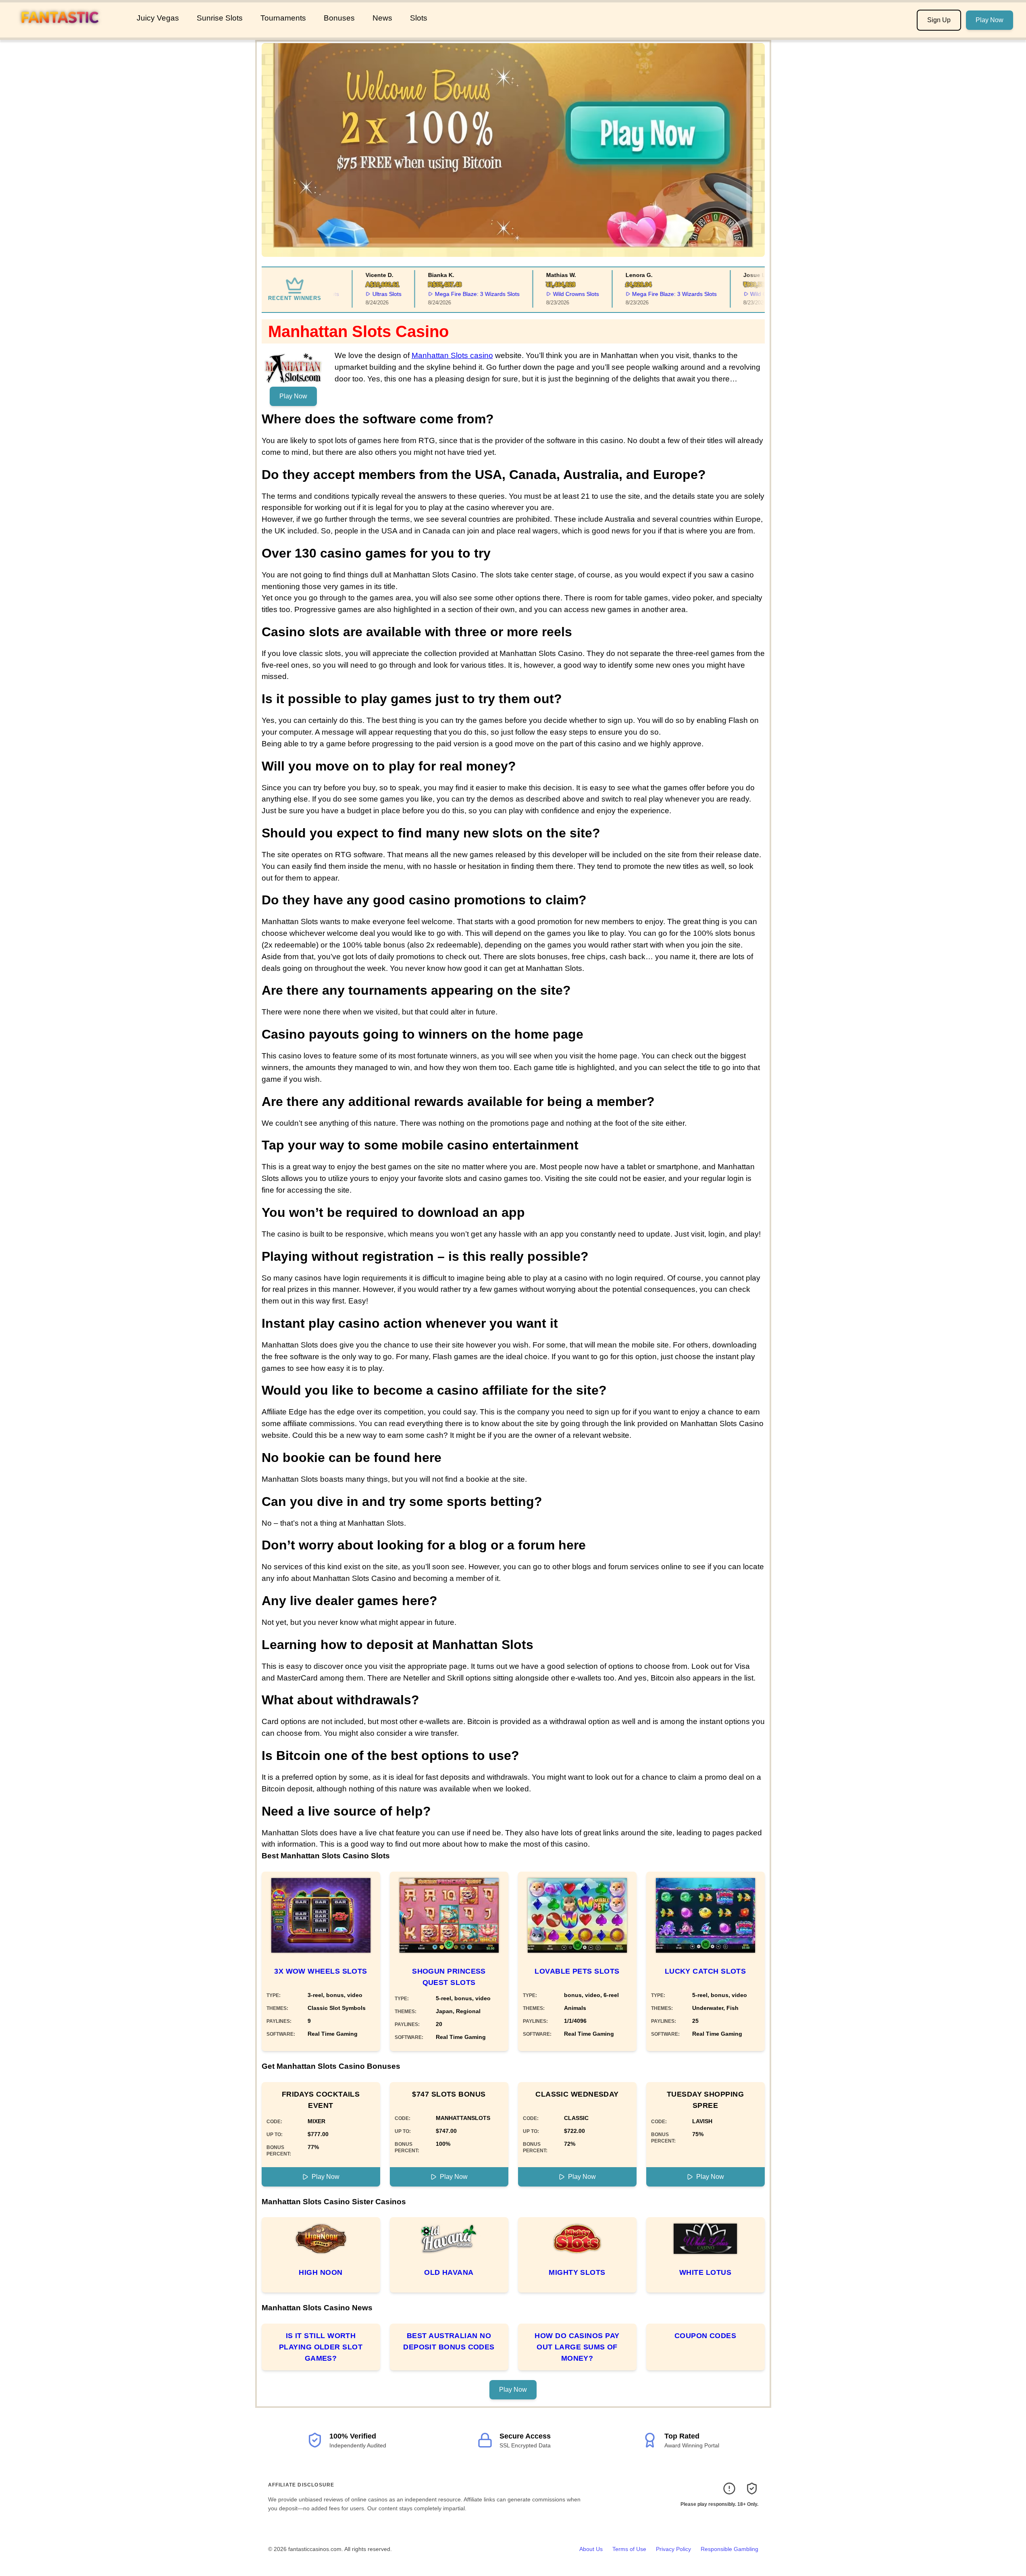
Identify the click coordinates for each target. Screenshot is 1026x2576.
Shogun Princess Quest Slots (449, 1977)
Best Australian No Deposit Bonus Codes (449, 2341)
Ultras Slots (353, 294)
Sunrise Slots (220, 18)
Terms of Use (629, 2549)
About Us (591, 2549)
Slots (419, 18)
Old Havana (449, 2272)
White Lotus (705, 2272)
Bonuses (339, 18)
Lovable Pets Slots (577, 1971)
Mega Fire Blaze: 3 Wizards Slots (443, 294)
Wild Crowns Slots (542, 294)
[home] (67, 32)
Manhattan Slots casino (452, 355)
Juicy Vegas (158, 18)
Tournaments (283, 18)
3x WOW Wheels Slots (321, 1971)
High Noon (320, 2272)
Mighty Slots (577, 2272)
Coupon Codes (705, 2336)
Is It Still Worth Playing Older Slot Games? (321, 2347)
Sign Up (939, 20)
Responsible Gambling (729, 2549)
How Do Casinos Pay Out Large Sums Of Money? (577, 2347)
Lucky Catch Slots (706, 1971)
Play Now (990, 20)
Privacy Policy (673, 2549)
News (382, 18)
